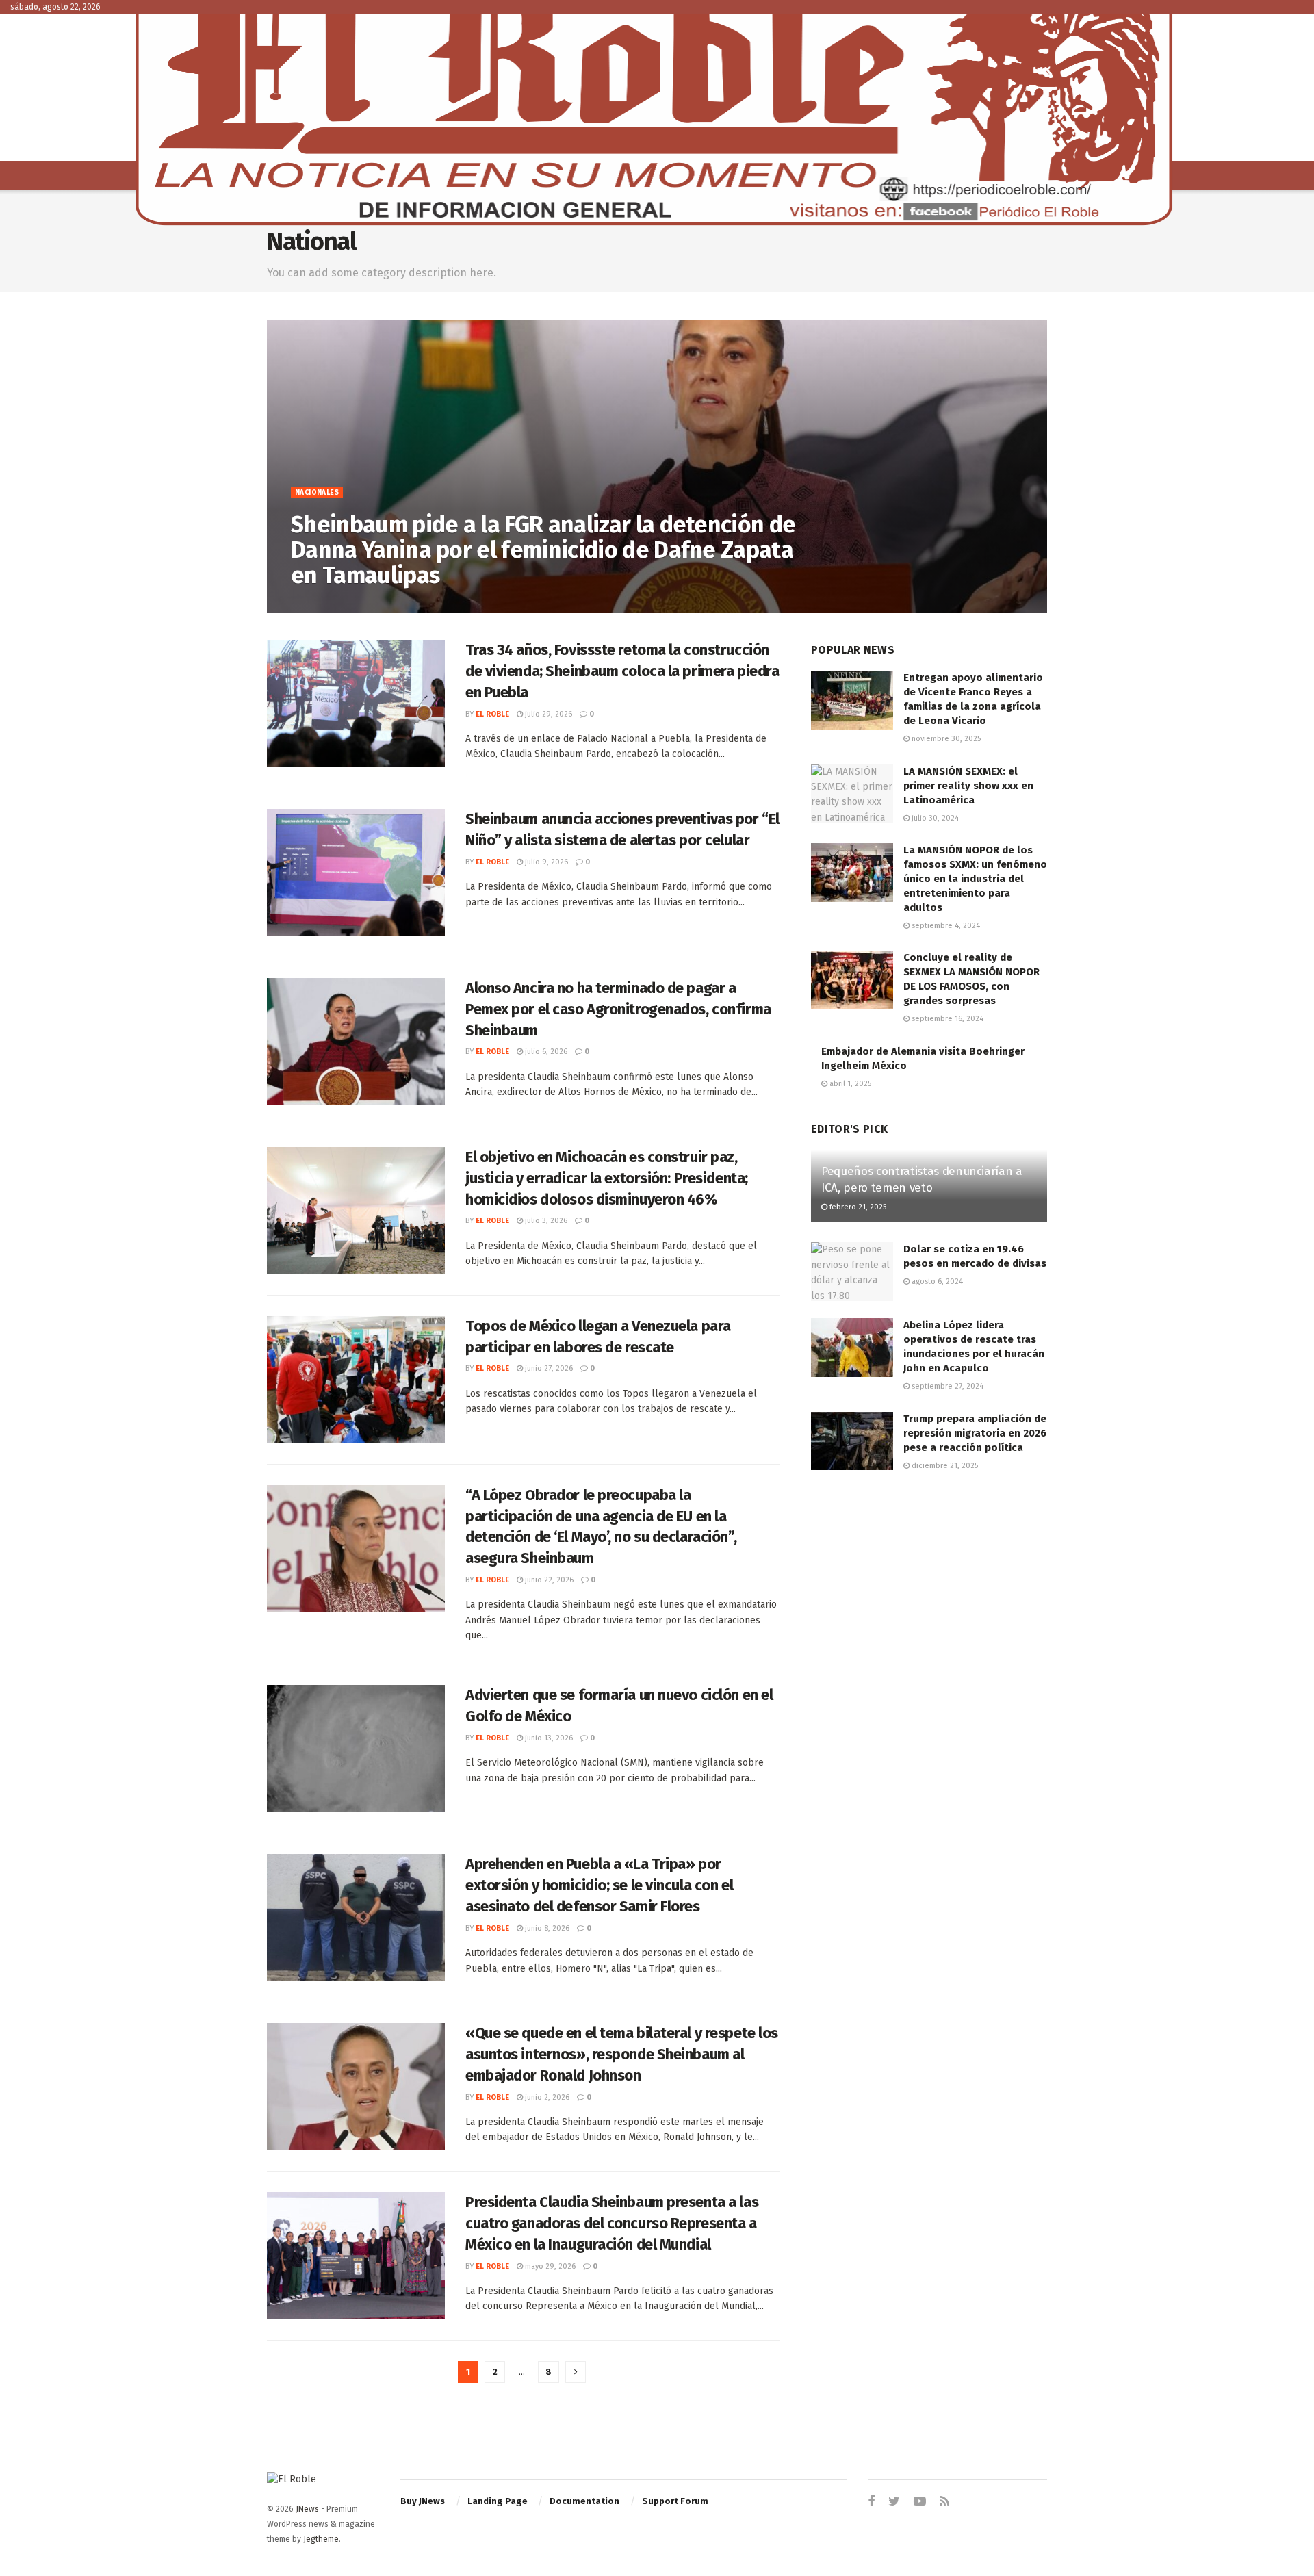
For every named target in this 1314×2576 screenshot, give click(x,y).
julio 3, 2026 (545, 1221)
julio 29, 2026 (547, 714)
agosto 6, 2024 (936, 1281)
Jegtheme (321, 2539)
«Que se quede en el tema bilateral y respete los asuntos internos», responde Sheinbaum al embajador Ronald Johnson (622, 2054)
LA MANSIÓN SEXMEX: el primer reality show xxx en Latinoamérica (968, 786)
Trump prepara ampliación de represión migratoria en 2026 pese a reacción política (975, 1433)
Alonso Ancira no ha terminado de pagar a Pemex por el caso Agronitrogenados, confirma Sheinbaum (618, 1009)
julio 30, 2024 (934, 818)
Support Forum (675, 2501)
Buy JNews (423, 2501)
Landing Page (498, 2501)
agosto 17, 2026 (376, 605)
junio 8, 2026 (546, 1928)
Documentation (584, 2501)
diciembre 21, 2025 (944, 1466)
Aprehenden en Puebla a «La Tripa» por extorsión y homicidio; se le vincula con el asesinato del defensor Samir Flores (599, 1885)
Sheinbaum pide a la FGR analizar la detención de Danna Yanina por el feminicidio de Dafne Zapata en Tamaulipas (543, 550)
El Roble (318, 605)
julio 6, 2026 (545, 1052)
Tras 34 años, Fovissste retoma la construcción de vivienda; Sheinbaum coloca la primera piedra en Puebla (622, 671)
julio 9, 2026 (545, 862)
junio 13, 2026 (548, 1738)
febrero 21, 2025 (857, 1207)
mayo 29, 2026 (549, 2266)
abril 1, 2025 (849, 1084)
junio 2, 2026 (546, 2097)
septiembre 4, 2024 (945, 926)
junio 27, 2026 (548, 1368)
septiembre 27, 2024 (946, 1386)
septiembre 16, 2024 (946, 1019)
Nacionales (317, 493)
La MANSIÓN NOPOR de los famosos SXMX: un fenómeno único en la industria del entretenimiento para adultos (975, 879)
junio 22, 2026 (548, 1580)
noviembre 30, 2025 (945, 739)
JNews (307, 2509)
